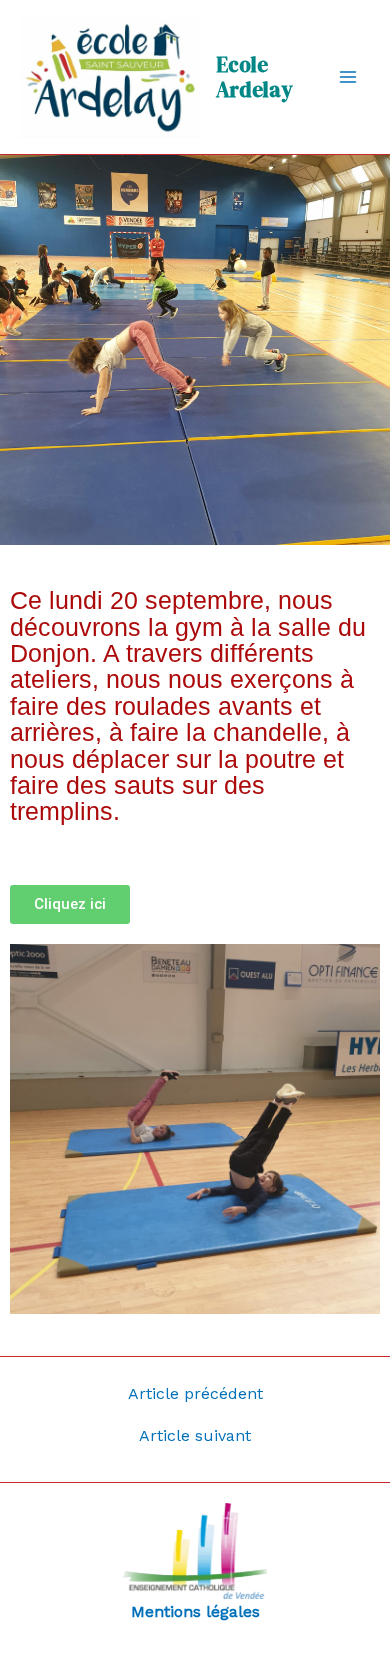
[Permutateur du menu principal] (348, 77)
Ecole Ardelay (254, 77)
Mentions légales (195, 1611)
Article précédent (195, 1394)
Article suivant (195, 1436)
